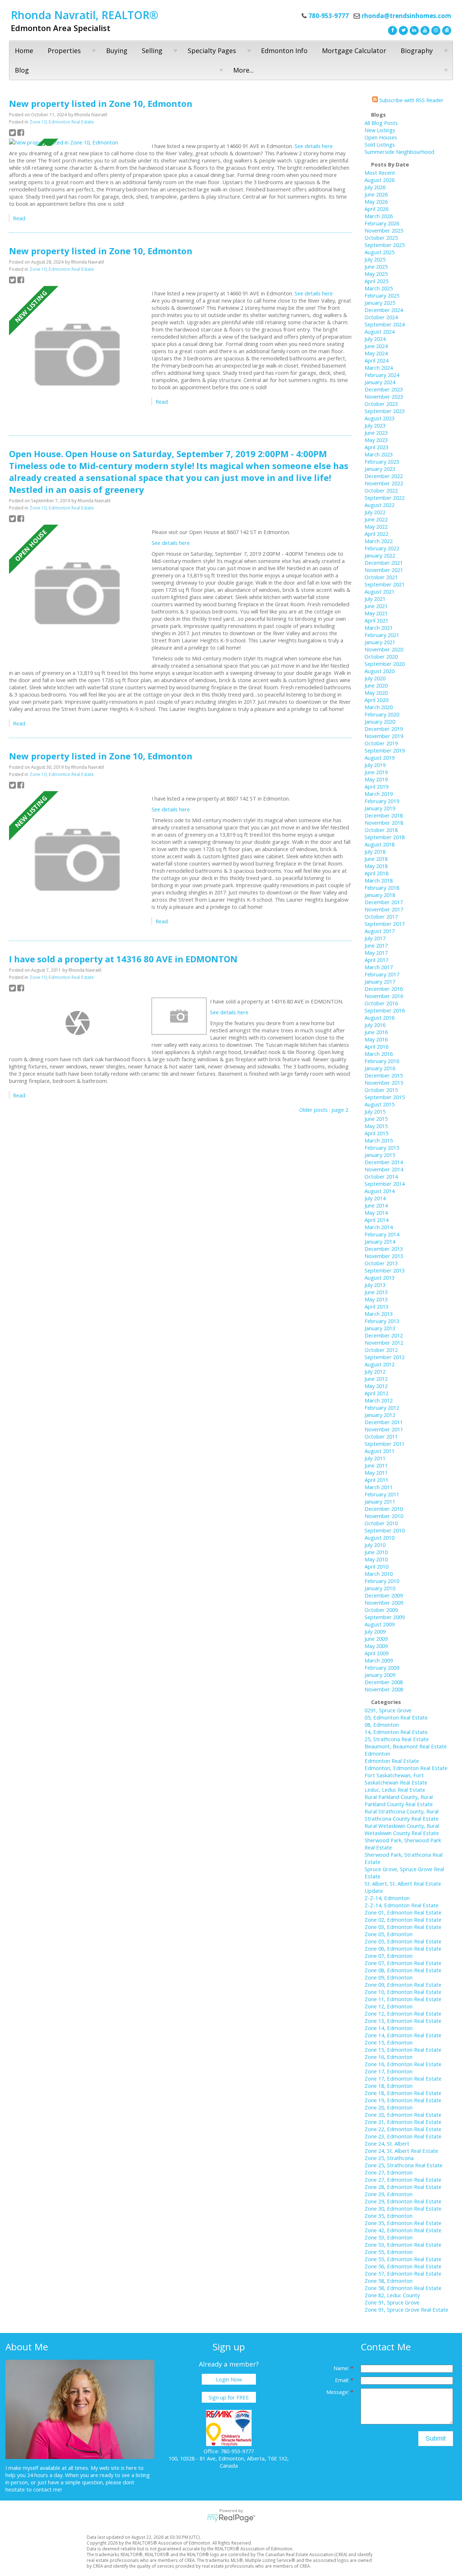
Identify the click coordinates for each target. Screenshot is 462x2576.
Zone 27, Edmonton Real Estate (403, 2180)
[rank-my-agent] (446, 30)
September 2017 (385, 924)
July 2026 (375, 187)
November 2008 (384, 1689)
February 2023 (382, 461)
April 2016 (376, 1046)
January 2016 (380, 1068)
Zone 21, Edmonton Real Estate (403, 2122)
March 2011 (379, 1487)
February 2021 (382, 635)
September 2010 (385, 1530)
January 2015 (380, 1155)
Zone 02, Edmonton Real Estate (403, 1920)
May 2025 (376, 274)
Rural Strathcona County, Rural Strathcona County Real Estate (402, 1815)
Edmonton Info (284, 51)
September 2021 (385, 584)
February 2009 (382, 1668)
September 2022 (385, 498)
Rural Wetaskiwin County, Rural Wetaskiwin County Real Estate (402, 1829)
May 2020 (376, 693)
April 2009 (376, 1653)
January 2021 (380, 642)
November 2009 (384, 1603)
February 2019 (382, 801)
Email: (343, 2380)
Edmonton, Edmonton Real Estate (406, 1768)
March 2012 (379, 1400)
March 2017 (379, 967)
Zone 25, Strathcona (389, 2158)
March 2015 (379, 1140)
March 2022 (379, 541)
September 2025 (385, 245)
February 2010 (382, 1581)
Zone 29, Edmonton (389, 2194)
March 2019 (379, 794)
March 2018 (379, 880)
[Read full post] (78, 142)
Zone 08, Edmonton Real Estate (403, 1970)
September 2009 (385, 1617)
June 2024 (376, 346)
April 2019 (376, 786)
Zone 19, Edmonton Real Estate (403, 2100)
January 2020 (380, 721)
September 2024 (385, 324)
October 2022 (381, 490)
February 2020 (382, 714)
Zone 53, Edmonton (389, 2237)
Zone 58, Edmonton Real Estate (403, 2288)
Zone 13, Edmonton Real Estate (403, 2021)
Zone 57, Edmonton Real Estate (403, 2273)
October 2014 (381, 1176)
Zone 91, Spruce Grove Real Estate (406, 2310)
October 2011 (381, 1436)
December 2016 (384, 989)
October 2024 (381, 317)
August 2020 (380, 671)
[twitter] (402, 30)
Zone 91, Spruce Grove (392, 2302)
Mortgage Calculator (354, 51)
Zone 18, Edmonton (389, 2086)
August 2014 (380, 1191)
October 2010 (381, 1523)
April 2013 (376, 1306)
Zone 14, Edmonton (389, 2028)
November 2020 (384, 649)
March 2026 (379, 216)
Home (24, 51)
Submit (436, 2438)
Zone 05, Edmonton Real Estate (403, 1941)
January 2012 (380, 1415)
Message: (338, 2392)
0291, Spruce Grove (388, 1710)
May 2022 (376, 526)
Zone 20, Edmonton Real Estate (403, 2115)
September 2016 (385, 1010)
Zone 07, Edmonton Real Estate (403, 1963)
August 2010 (380, 1538)
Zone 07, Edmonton (389, 1956)
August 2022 (380, 505)
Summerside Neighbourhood (399, 152)
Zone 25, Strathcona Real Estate (404, 2165)
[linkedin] (413, 30)
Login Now (229, 2379)
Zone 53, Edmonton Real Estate (403, 2245)
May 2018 (376, 866)
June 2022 (376, 519)
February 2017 (382, 974)
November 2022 (384, 483)
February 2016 (382, 1061)
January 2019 (380, 808)
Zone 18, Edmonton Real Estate (403, 2093)
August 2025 (380, 252)
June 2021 (376, 606)
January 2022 (380, 555)
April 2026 (376, 209)
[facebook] (392, 30)
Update (374, 1891)
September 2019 (385, 750)
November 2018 (384, 823)
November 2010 (384, 1516)
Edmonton (377, 1753)
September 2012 (385, 1357)
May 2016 (376, 1039)
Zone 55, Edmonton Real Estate (403, 2259)
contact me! (47, 2489)
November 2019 (384, 736)
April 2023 (376, 447)
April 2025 (376, 281)
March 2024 (379, 368)
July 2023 (375, 425)
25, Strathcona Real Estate (397, 1739)
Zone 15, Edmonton (389, 2042)
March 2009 (379, 1660)
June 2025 (376, 266)
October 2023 (381, 404)
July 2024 (375, 339)
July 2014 (375, 1198)
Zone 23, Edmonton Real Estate (403, 2136)
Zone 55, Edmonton (389, 2252)
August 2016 (380, 1018)
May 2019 (376, 779)
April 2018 (376, 873)
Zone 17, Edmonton (389, 2071)
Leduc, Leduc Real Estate (395, 1790)
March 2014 (379, 1227)
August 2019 (380, 758)
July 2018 (375, 851)
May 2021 (376, 613)
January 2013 (380, 1328)
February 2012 (382, 1408)
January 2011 (380, 1501)
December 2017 (384, 902)
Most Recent (380, 173)
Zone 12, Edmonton (389, 2006)
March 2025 (379, 288)
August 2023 (380, 418)
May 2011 (376, 1473)
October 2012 (381, 1350)
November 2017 (384, 909)
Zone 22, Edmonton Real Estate (403, 2129)
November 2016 (384, 996)
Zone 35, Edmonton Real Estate (403, 2223)
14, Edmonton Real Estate (396, 1732)
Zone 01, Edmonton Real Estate (403, 1912)
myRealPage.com (231, 2518)
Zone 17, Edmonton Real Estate (403, 2078)
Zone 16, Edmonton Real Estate (403, 2064)
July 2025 (375, 259)
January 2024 (380, 382)
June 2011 (376, 1465)
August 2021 (380, 591)
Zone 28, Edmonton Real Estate (403, 2187)
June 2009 (376, 1639)
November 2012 (384, 1343)
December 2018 (384, 815)
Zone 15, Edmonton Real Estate (403, 2050)
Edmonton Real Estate (392, 1761)
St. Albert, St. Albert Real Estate (403, 1883)
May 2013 (376, 1299)
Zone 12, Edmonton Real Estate (403, 2013)
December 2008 (384, 1682)
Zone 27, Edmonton (389, 2172)
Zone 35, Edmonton (389, 2216)
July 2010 (375, 1545)
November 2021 (384, 570)
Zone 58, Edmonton (389, 2281)
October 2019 (381, 743)
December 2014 (384, 1162)
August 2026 (380, 180)
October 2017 (381, 916)
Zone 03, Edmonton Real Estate (403, 1927)
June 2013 (376, 1292)
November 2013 (384, 1256)
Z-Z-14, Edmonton (387, 1898)
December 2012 (384, 1335)
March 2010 (379, 1574)
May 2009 (376, 1646)
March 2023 (379, 454)
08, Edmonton (382, 1725)
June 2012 (376, 1379)
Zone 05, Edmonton (389, 1934)
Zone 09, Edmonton (389, 1977)
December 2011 (384, 1422)
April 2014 (376, 1220)
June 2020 (376, 685)
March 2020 (379, 707)
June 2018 (376, 859)
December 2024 (384, 310)
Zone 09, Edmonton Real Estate (403, 1985)
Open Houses (381, 137)
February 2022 (382, 548)
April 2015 (376, 1133)
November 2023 (384, 396)
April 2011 (376, 1480)
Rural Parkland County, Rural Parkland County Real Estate (399, 1800)
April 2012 (376, 1393)
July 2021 (375, 599)
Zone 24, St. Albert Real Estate (401, 2151)
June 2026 (376, 194)
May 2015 (376, 1126)
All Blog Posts (381, 123)
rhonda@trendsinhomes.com (406, 16)
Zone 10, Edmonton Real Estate (62, 122)
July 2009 (375, 1631)
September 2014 (385, 1184)
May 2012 (376, 1386)
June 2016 (376, 1032)
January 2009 (380, 1675)
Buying (117, 51)
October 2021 (381, 577)
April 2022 (376, 534)
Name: (342, 2368)
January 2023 (380, 469)
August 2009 (380, 1624)
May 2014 (376, 1213)
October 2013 (381, 1263)
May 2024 (376, 353)
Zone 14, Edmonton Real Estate (403, 2035)
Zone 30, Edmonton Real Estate (403, 2208)
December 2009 (384, 1595)
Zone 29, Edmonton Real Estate (403, 2201)
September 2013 (385, 1270)
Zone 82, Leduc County (392, 2295)
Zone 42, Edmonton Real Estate (403, 2230)
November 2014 (384, 1169)
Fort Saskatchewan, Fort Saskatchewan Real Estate (396, 1779)
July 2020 (375, 678)
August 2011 (380, 1451)
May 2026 (376, 201)
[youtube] (424, 30)
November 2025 (384, 230)
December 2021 (384, 563)
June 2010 (376, 1552)
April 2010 (376, 1566)
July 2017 (375, 938)
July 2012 (375, 1371)
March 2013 (379, 1314)
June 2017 (376, 945)
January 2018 (380, 895)
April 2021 (376, 620)
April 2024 (376, 360)
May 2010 (376, 1559)
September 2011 (385, 1444)
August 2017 (380, 931)
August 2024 (380, 331)
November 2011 (384, 1429)
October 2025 (381, 238)
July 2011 (375, 1458)
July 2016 (375, 1025)
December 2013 (384, 1249)
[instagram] (435, 30)
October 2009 (381, 1610)
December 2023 (384, 389)
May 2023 (376, 440)
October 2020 (381, 656)
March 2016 (379, 1054)
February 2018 (382, 888)
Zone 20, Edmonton (389, 2107)
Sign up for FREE (229, 2397)
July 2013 (375, 1285)
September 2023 (385, 411)
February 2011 (382, 1494)
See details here (314, 146)
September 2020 (385, 664)
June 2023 (376, 433)
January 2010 (380, 1588)
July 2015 (375, 1111)
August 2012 (380, 1364)
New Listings (380, 130)
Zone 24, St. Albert (387, 2143)
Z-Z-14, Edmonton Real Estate (402, 1905)
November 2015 (384, 1083)
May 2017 (376, 953)
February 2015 (382, 1148)
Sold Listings (380, 144)
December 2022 (384, 476)
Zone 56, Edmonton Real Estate (403, 2266)
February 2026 (382, 223)
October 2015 (381, 1090)
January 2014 (380, 1241)
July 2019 (375, 765)
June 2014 (376, 1205)
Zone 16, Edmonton (389, 2057)
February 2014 (382, 1234)
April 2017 (376, 960)
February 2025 (382, 295)
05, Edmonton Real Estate (396, 1717)
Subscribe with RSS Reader (411, 100)
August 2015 (380, 1104)
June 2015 (376, 1119)
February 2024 (382, 375)
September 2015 (385, 1097)
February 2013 (382, 1321)
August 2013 (380, 1278)
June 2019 (376, 772)
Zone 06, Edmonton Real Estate (403, 1948)
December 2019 (384, 729)
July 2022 (375, 512)
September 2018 (385, 837)
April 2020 (376, 700)
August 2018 (380, 844)
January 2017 (380, 981)
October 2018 (381, 830)
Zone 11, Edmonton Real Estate (403, 1999)
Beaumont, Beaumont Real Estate (406, 1746)
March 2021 (379, 628)
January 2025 (380, 303)
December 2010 (384, 1509)
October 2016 (381, 1003)
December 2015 (384, 1075)
